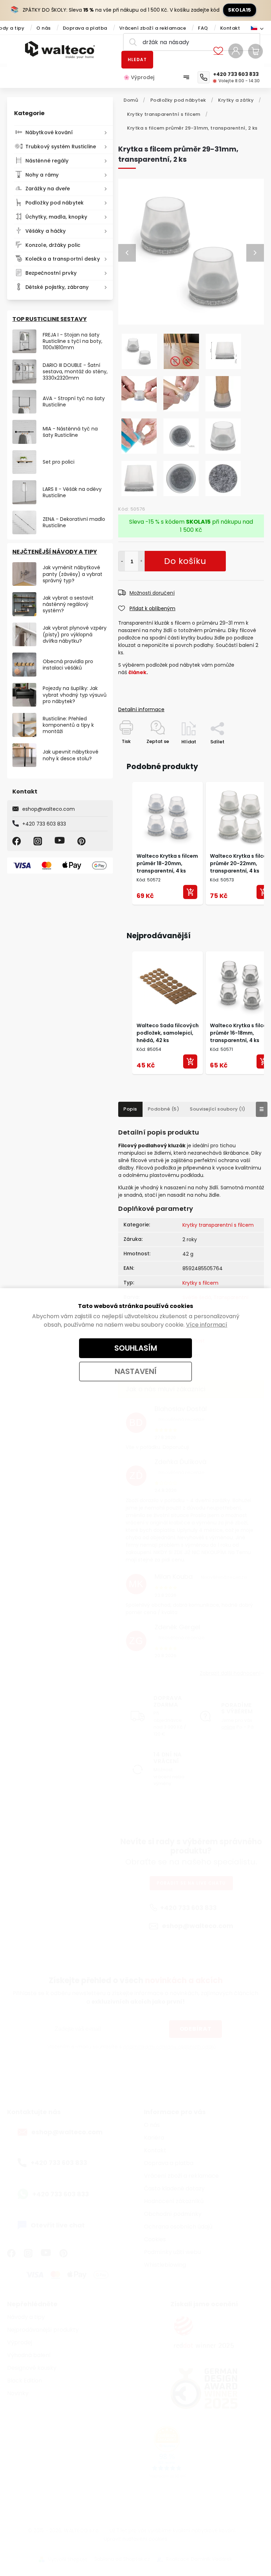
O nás (44, 28)
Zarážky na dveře (48, 189)
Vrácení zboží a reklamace (153, 28)
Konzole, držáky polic (53, 245)
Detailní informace (141, 709)
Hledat (137, 60)
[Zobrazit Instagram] (39, 841)
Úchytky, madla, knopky (56, 217)
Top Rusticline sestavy (50, 319)
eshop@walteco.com (49, 809)
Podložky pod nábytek (55, 203)
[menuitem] (142, 77)
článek (137, 672)
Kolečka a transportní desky (63, 259)
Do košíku (141, 561)
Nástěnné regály (47, 161)
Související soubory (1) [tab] (218, 1109)
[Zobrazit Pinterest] (83, 841)
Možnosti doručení (152, 593)
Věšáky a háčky (46, 231)
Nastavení (136, 1371)
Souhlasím (136, 1348)
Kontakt (230, 28)
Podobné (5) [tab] (164, 1109)
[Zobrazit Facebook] (18, 841)
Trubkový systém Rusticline (61, 147)
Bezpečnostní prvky (51, 273)
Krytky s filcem (200, 1283)
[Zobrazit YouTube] (61, 841)
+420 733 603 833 (44, 824)
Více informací (207, 1325)
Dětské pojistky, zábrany (57, 287)
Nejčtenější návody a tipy (55, 552)
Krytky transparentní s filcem (218, 1225)
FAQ (203, 28)
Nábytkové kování (49, 132)
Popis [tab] (130, 1109)
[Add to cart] (190, 892)
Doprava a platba (85, 28)
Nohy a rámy (42, 175)
